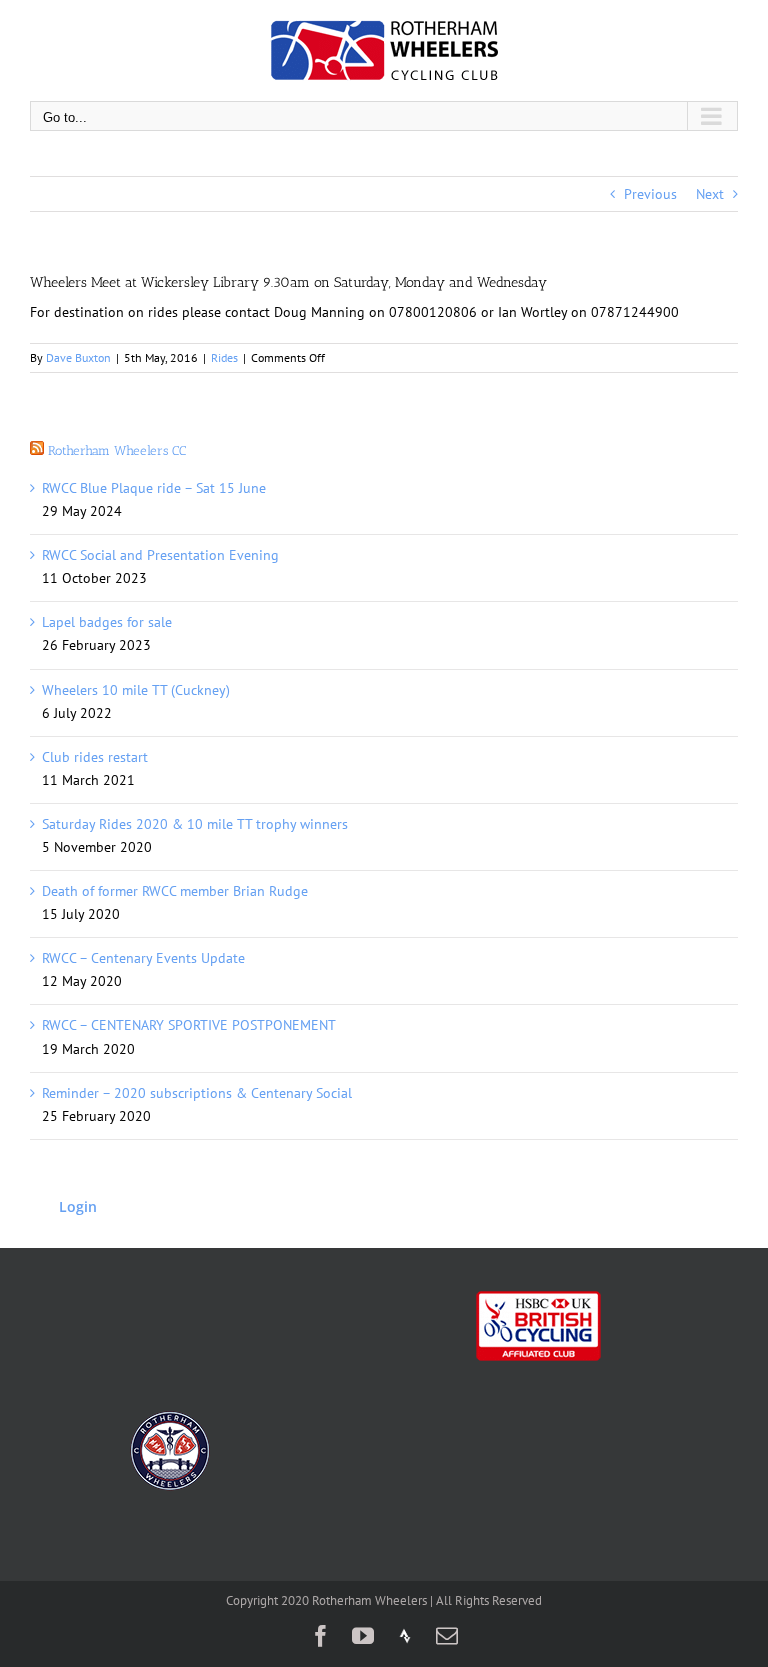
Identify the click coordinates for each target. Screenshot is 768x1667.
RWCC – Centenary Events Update (143, 958)
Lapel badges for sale (107, 622)
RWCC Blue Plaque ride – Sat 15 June (154, 488)
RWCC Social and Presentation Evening (160, 555)
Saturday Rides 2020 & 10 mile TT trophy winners (195, 824)
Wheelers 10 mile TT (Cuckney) (136, 690)
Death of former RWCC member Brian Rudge (175, 891)
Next (710, 194)
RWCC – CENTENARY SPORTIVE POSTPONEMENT (189, 1025)
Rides (224, 357)
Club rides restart (95, 757)
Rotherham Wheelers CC (117, 450)
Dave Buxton (78, 357)
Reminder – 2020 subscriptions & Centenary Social (197, 1093)
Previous (650, 194)
